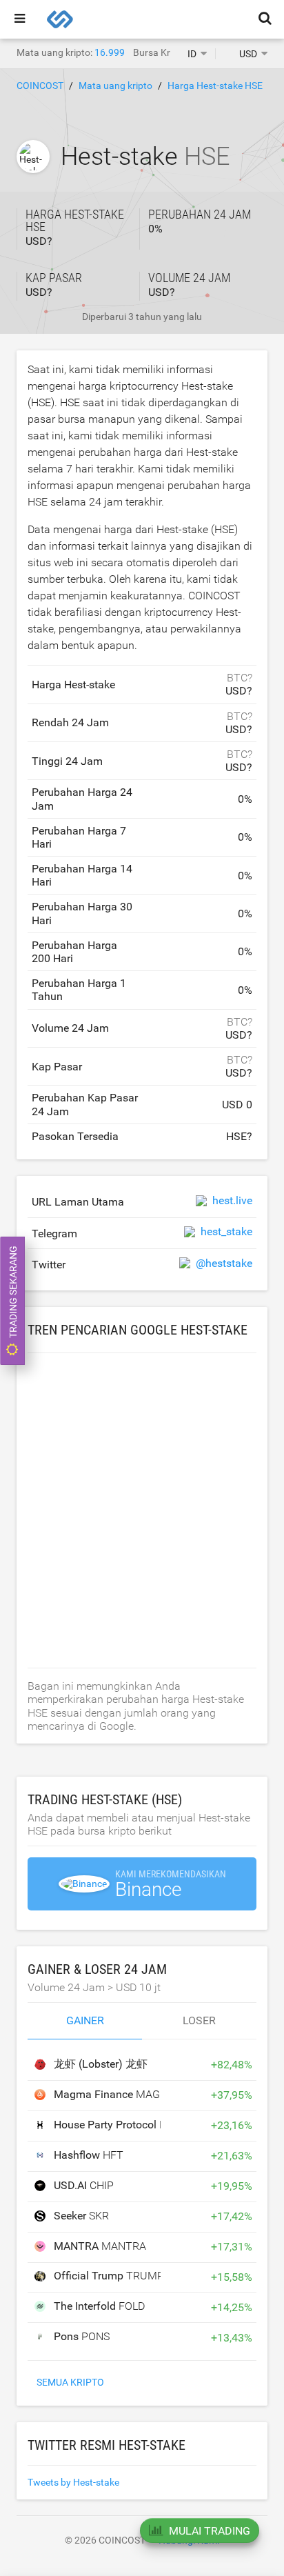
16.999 (110, 52)
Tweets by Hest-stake (73, 2482)
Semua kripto (70, 2382)
